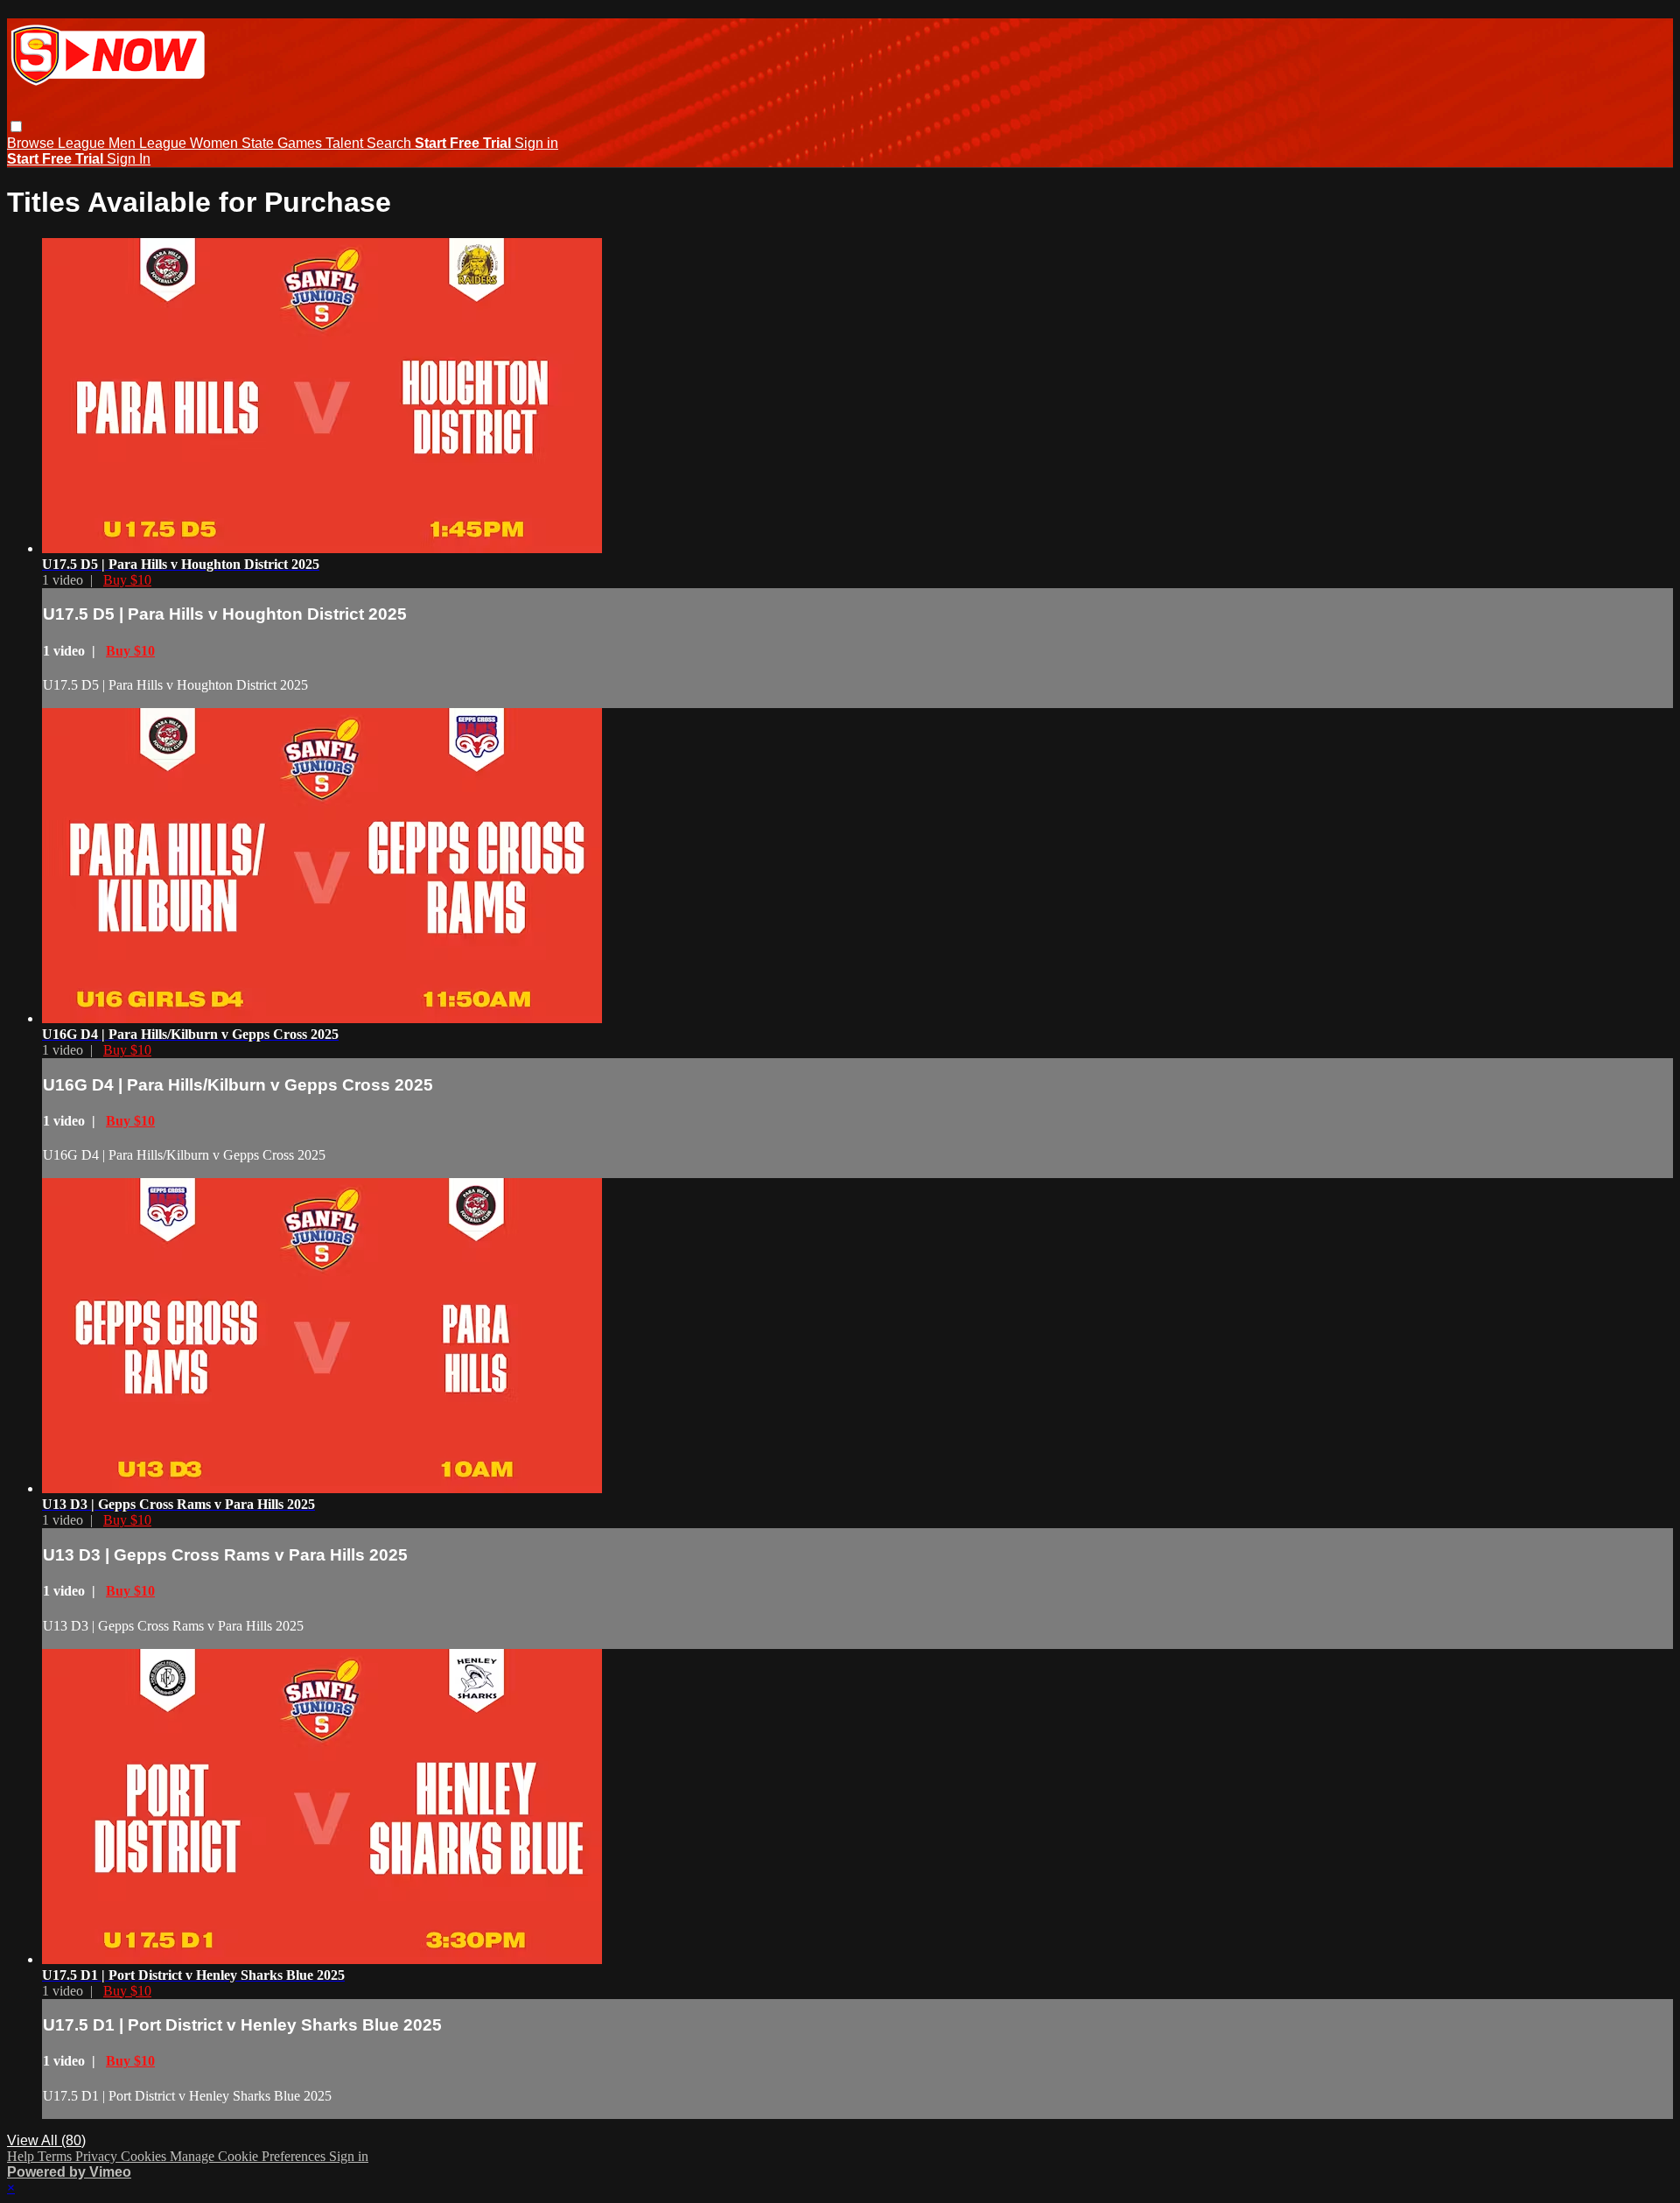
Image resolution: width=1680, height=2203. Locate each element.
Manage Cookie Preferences (249, 2156)
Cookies (145, 2156)
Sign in (536, 143)
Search (391, 143)
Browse (32, 143)
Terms (56, 2156)
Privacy (98, 2156)
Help (22, 2156)
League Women (190, 143)
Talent (346, 143)
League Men (98, 143)
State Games (283, 143)
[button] (16, 126)
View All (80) (46, 2140)
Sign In (129, 159)
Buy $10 (127, 580)
